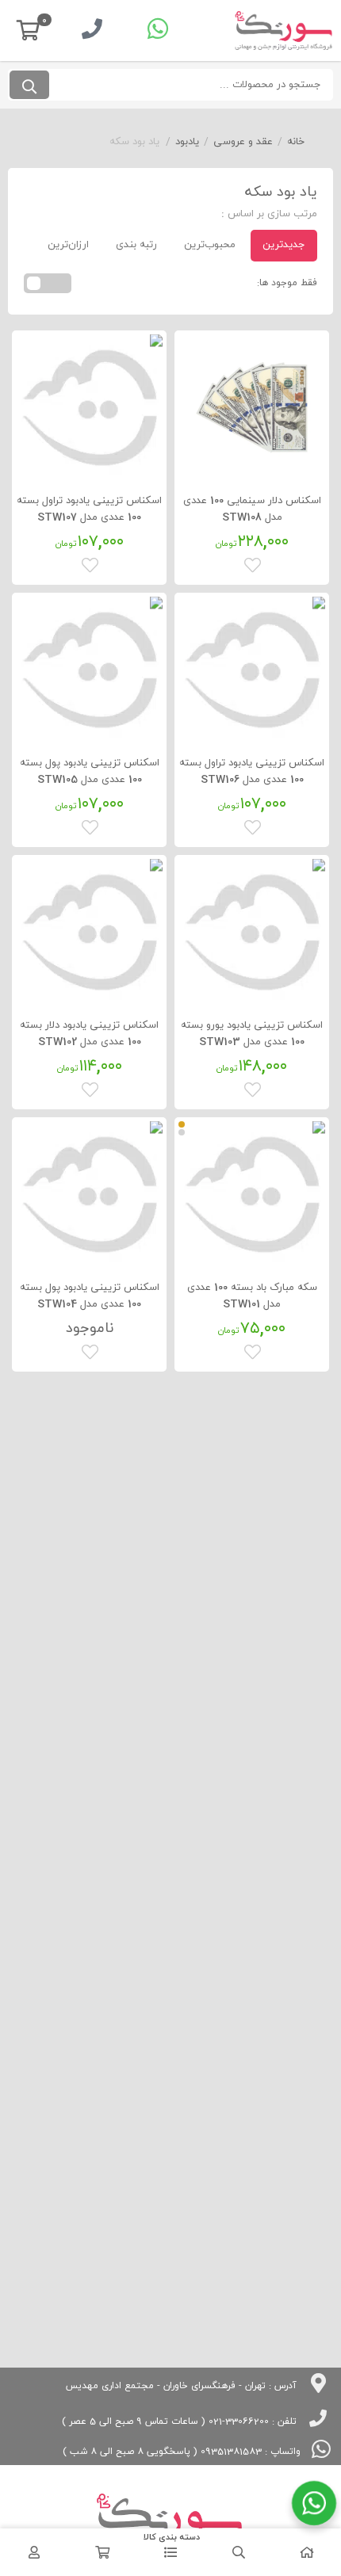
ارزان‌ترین (68, 245)
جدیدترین (284, 245)
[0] (28, 31)
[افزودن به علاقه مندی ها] (254, 563)
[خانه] (307, 2552)
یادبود (187, 142)
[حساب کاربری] (34, 2552)
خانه (296, 142)
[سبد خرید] (102, 2552)
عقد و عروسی (243, 142)
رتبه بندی (136, 245)
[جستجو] (29, 85)
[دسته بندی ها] (170, 2552)
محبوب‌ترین (210, 245)
